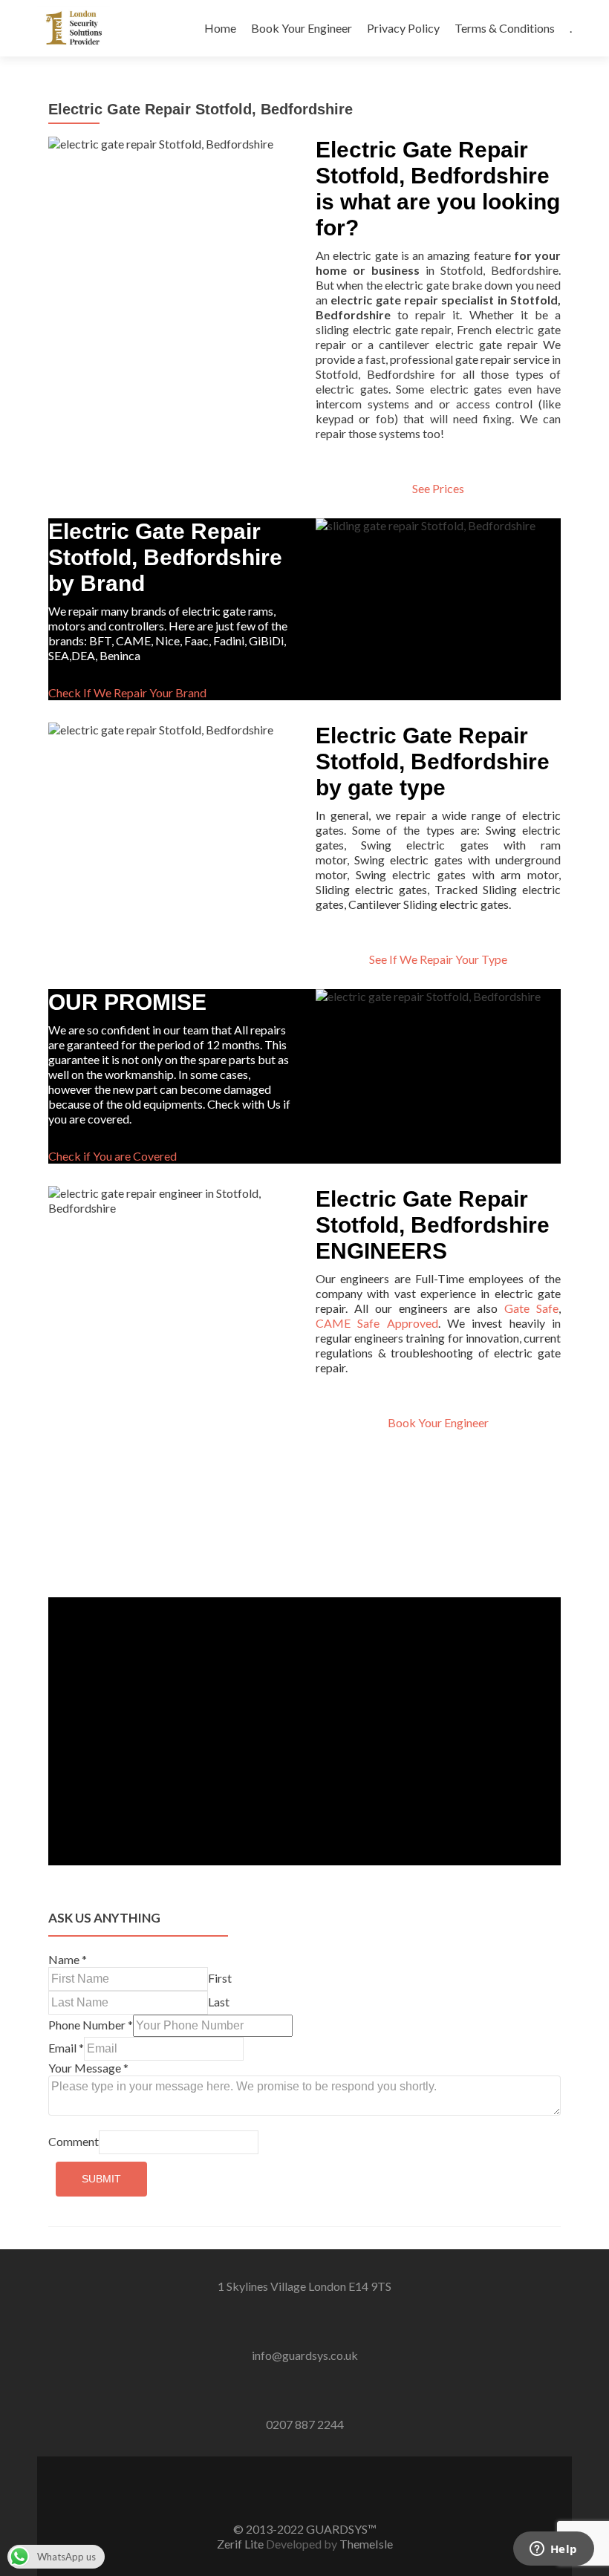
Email (66, 2048)
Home (220, 28)
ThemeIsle (366, 2544)
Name (68, 1959)
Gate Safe (531, 1308)
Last (219, 2002)
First (220, 1978)
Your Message (88, 2068)
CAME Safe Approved (377, 1323)
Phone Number (91, 2025)
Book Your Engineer (302, 28)
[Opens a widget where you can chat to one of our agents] (553, 2550)
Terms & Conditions (505, 28)
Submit (101, 2179)
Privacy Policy (403, 28)
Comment (74, 2141)
